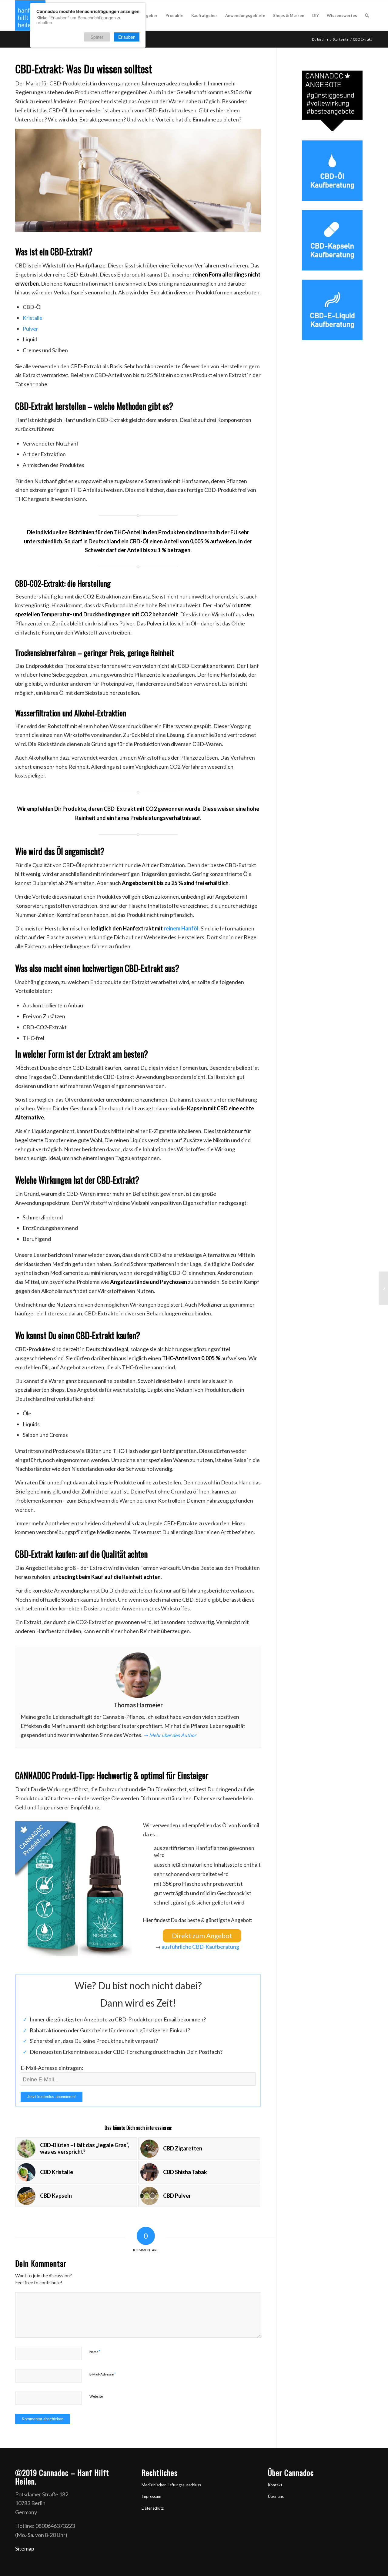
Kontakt (275, 2485)
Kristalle (33, 318)
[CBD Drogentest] (383, 1288)
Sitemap (25, 2548)
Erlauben (127, 37)
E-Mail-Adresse (103, 2374)
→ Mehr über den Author (170, 1735)
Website (96, 2396)
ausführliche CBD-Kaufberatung (200, 1947)
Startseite (341, 39)
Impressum (151, 2496)
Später (97, 37)
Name (95, 2352)
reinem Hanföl (181, 928)
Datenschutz (153, 2508)
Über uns (276, 2496)
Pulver (30, 329)
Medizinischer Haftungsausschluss (171, 2485)
